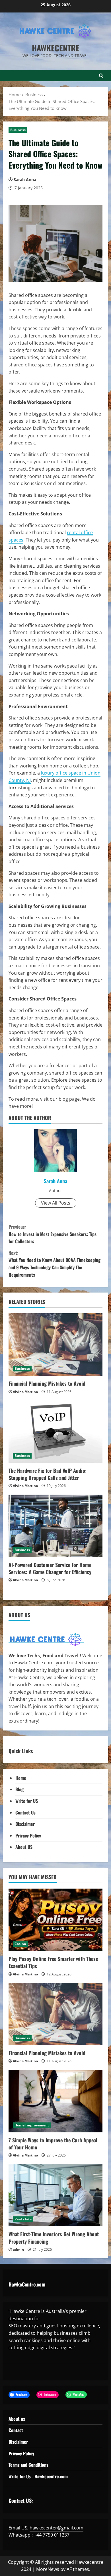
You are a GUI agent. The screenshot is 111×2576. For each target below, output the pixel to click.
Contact (16, 2430)
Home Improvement (32, 2125)
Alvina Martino (25, 1392)
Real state (23, 2219)
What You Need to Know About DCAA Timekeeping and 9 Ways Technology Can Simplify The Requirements (55, 1264)
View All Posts (56, 1203)
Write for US (27, 1801)
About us (17, 2419)
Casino (20, 1944)
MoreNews (48, 2569)
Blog (19, 1789)
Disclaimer (25, 1824)
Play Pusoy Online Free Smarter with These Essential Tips (53, 1962)
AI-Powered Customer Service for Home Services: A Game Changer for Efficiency (50, 1568)
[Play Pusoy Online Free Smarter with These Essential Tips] (55, 1920)
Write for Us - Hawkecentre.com (38, 2476)
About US (24, 1847)
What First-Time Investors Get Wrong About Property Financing (54, 2238)
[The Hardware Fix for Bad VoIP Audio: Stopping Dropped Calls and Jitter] (55, 1432)
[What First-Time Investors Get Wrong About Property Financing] (55, 2195)
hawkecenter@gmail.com (56, 2528)
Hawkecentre (56, 48)
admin (18, 2249)
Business (18, 130)
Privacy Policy (28, 1835)
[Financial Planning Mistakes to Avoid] (55, 1344)
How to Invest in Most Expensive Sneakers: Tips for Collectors (53, 1234)
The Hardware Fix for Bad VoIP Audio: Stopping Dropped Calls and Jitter (48, 1474)
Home (21, 1778)
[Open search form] (101, 76)
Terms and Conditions (28, 2465)
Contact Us (25, 1813)
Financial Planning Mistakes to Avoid (47, 1383)
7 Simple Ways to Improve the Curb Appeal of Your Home (53, 2144)
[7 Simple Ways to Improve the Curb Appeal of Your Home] (55, 2101)
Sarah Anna (25, 180)
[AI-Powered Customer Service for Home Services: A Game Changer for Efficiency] (55, 1526)
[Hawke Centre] (46, 1639)
